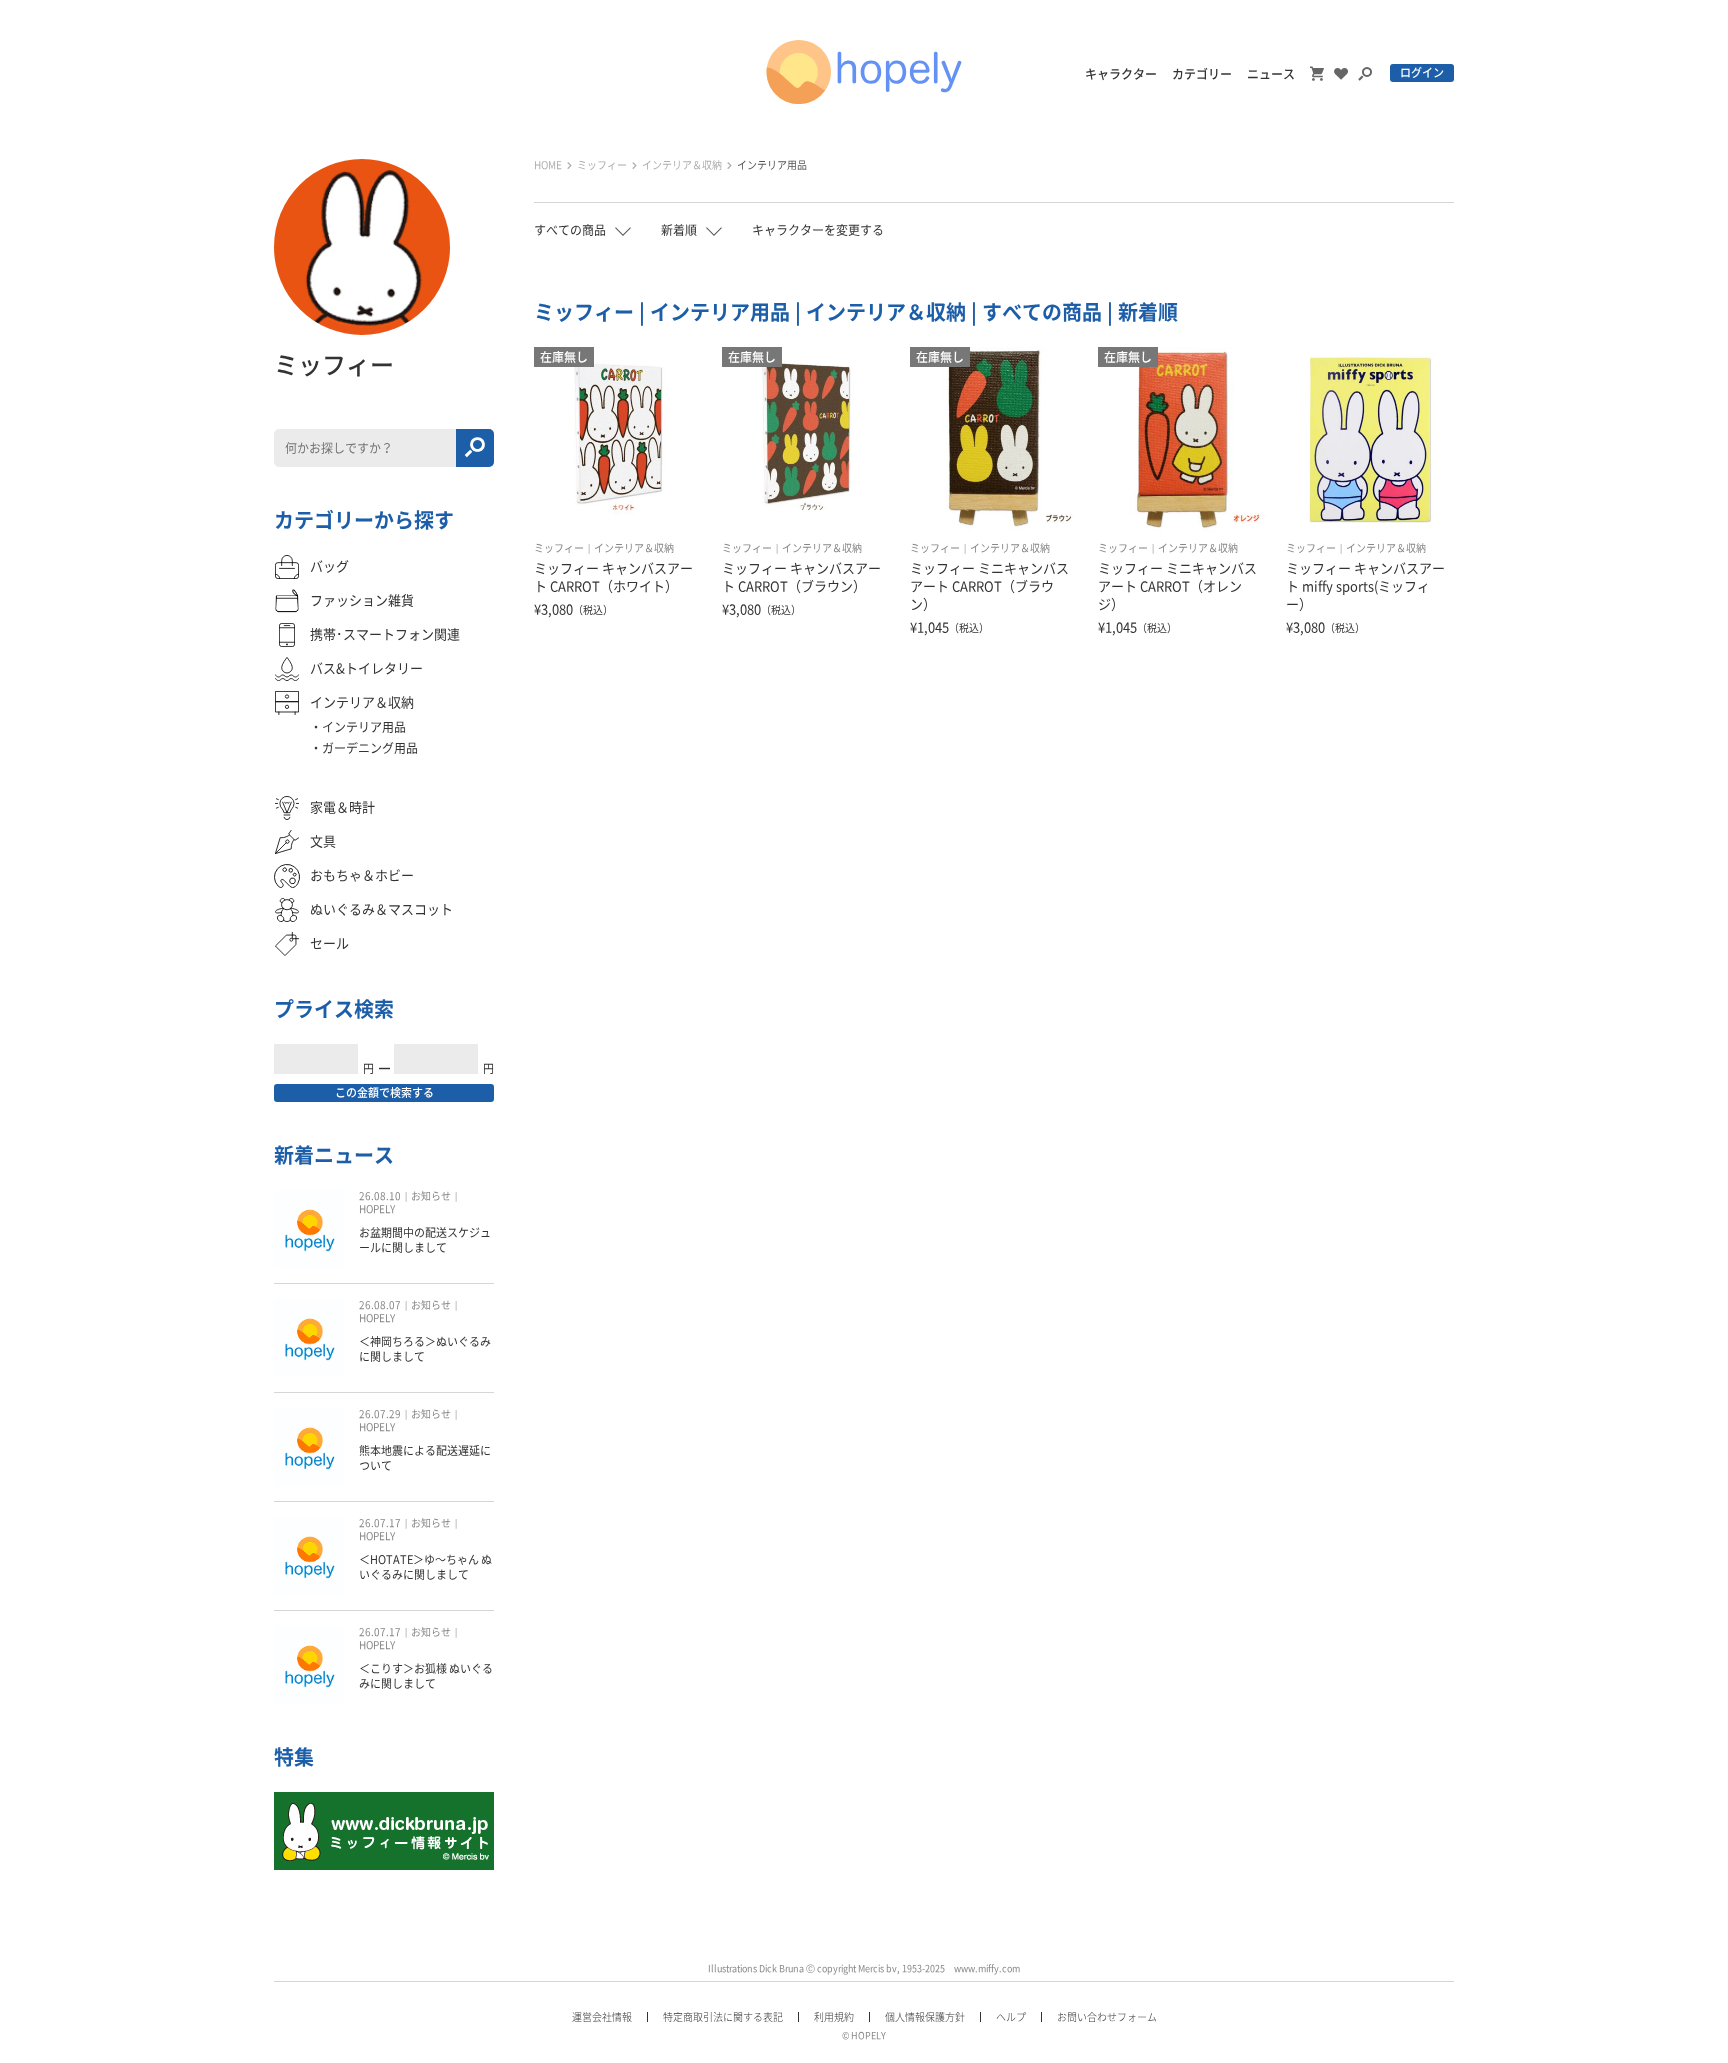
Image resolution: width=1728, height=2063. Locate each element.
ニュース (1271, 74)
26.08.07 (380, 1305)
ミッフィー (602, 165)
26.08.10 (380, 1196)
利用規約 (834, 2017)
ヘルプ (1011, 2017)
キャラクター (1121, 74)
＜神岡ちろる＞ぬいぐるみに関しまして (425, 1348)
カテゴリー (1202, 74)
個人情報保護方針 (925, 2017)
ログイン (1422, 72)
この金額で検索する (384, 1092)
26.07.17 (380, 1523)
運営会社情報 (602, 2017)
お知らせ (431, 1196)
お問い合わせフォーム (1107, 2017)
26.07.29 (380, 1414)
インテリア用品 (772, 165)
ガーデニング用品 (370, 748)
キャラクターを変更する (818, 230)
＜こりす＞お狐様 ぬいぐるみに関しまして (426, 1675)
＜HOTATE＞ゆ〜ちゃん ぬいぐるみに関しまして (425, 1566)
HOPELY (377, 1209)
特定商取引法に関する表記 (723, 2017)
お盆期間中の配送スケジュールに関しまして (425, 1239)
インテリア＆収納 (682, 165)
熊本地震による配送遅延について (425, 1457)
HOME (548, 165)
